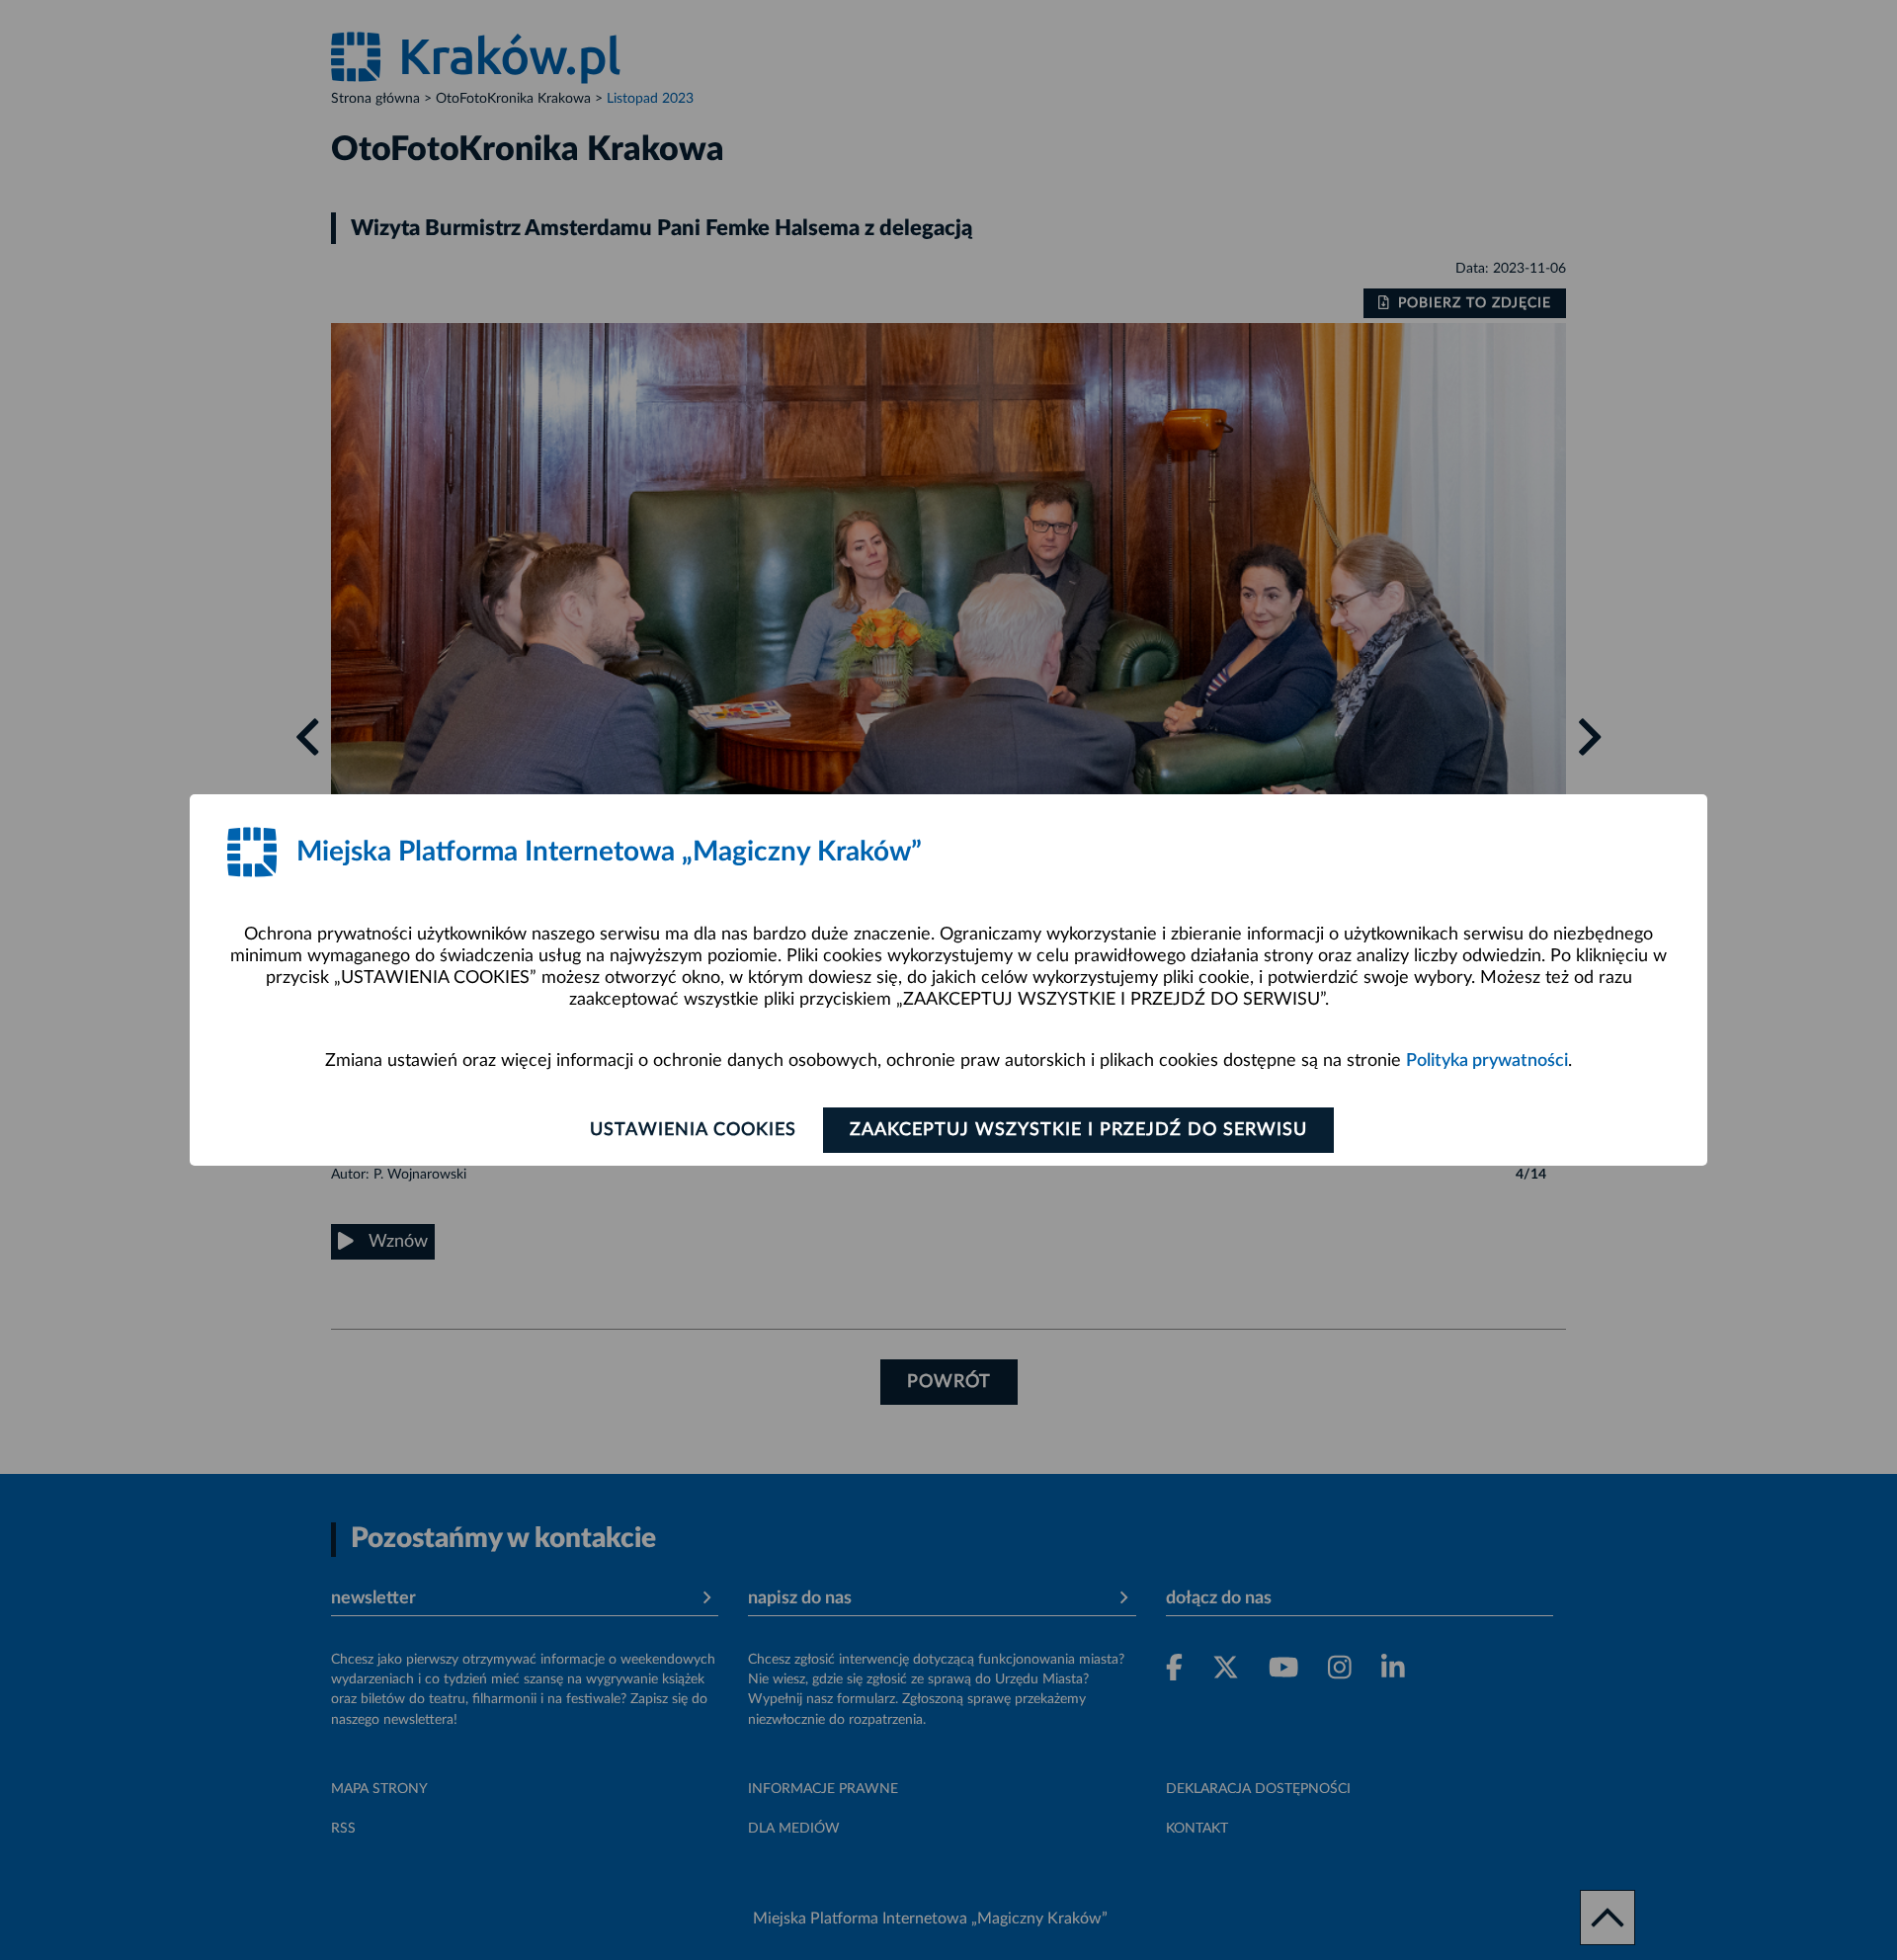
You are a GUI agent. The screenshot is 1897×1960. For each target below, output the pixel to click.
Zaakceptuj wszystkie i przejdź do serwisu (1078, 1130)
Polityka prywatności (1487, 1061)
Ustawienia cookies (693, 1130)
